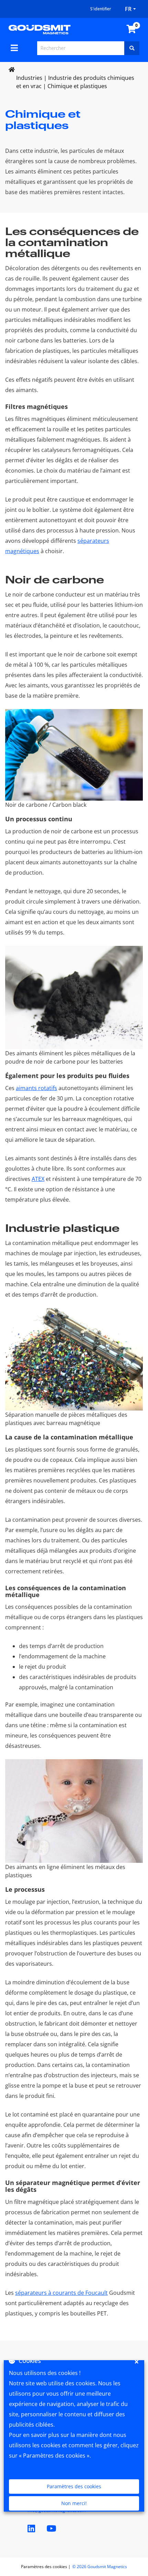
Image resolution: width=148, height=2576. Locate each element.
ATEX (38, 1179)
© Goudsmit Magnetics (100, 2567)
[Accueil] (40, 29)
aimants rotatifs (36, 1088)
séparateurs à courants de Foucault (61, 2293)
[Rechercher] (132, 48)
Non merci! (74, 2503)
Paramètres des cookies (74, 2486)
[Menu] (14, 48)
